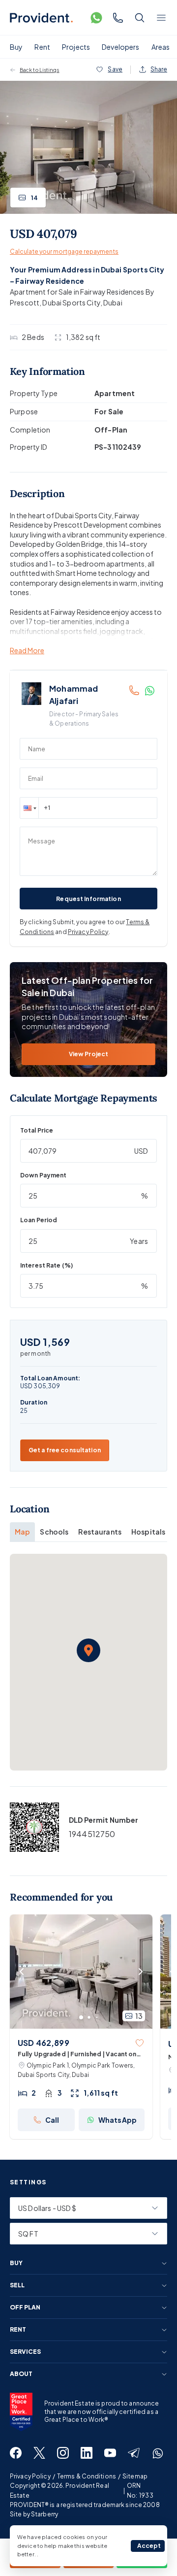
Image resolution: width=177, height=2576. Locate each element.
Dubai (113, 302)
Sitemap (135, 2476)
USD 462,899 (44, 2043)
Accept (149, 2546)
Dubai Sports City (71, 302)
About (21, 2374)
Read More (27, 651)
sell (17, 2285)
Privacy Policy (88, 932)
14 (34, 198)
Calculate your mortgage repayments (64, 251)
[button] (29, 808)
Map (22, 1532)
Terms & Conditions (87, 2476)
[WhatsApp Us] (96, 18)
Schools (54, 1532)
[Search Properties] (140, 18)
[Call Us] (118, 18)
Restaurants (100, 1532)
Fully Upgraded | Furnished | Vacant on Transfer (77, 2055)
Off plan (25, 2308)
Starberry (44, 2514)
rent (18, 2330)
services (25, 2352)
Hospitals (148, 1532)
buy (16, 2263)
